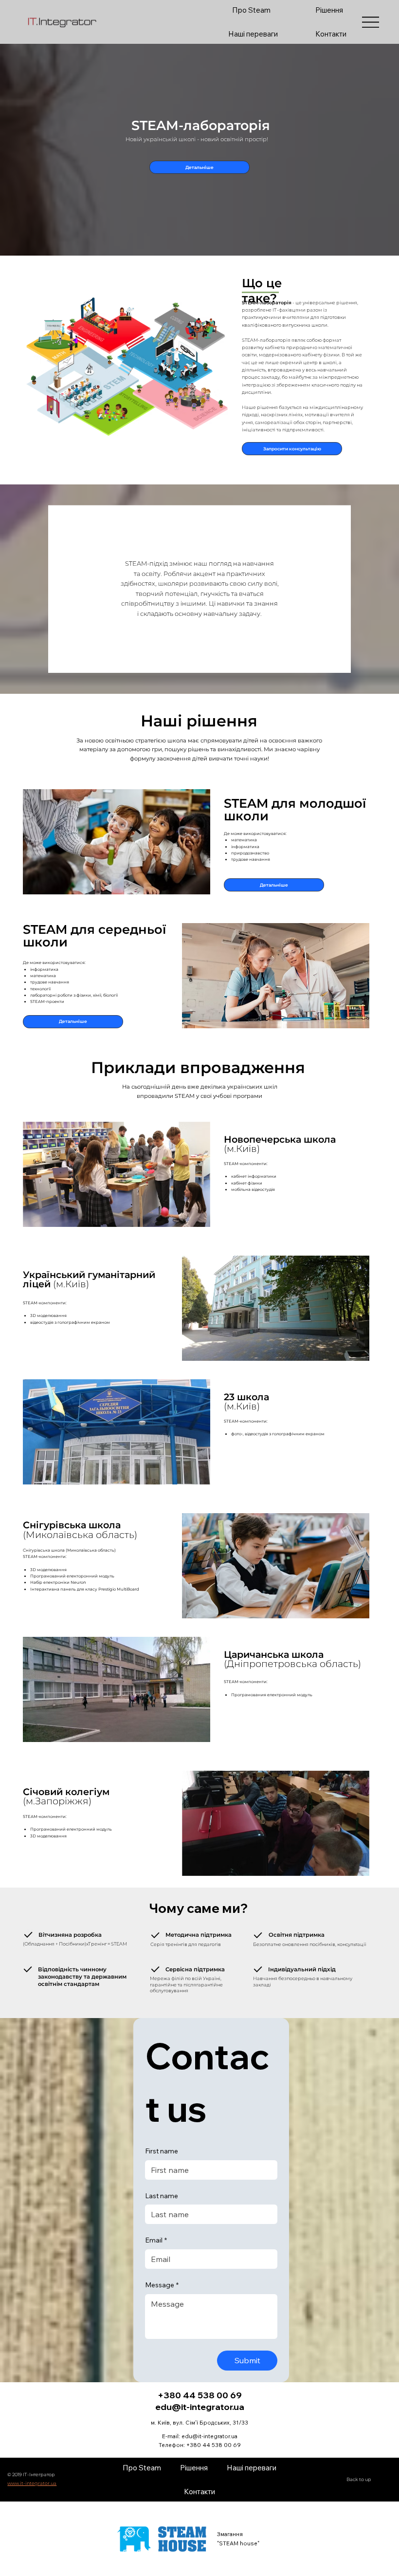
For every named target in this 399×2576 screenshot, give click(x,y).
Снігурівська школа (80, 1529)
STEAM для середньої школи (94, 936)
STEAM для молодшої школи (295, 809)
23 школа (246, 1401)
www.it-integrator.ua (32, 2483)
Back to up (359, 2479)
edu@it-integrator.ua (209, 2436)
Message (162, 2285)
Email (156, 2240)
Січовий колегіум (66, 1796)
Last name (162, 2196)
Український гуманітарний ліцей (89, 1279)
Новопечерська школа (280, 1144)
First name (162, 2151)
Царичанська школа (292, 1659)
